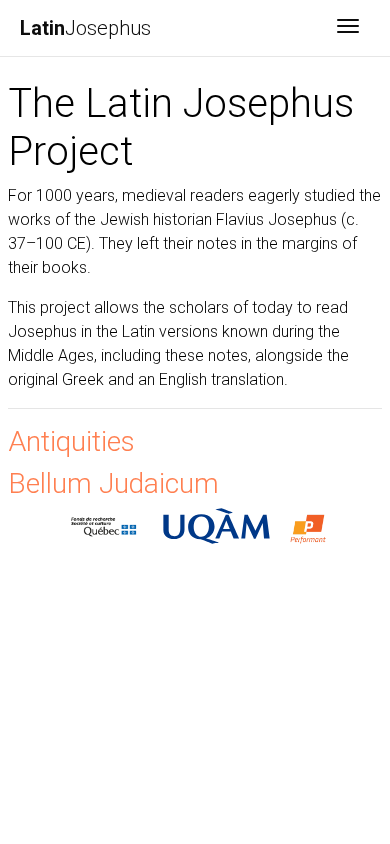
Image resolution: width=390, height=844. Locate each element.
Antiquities (71, 441)
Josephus (85, 28)
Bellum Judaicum (113, 483)
